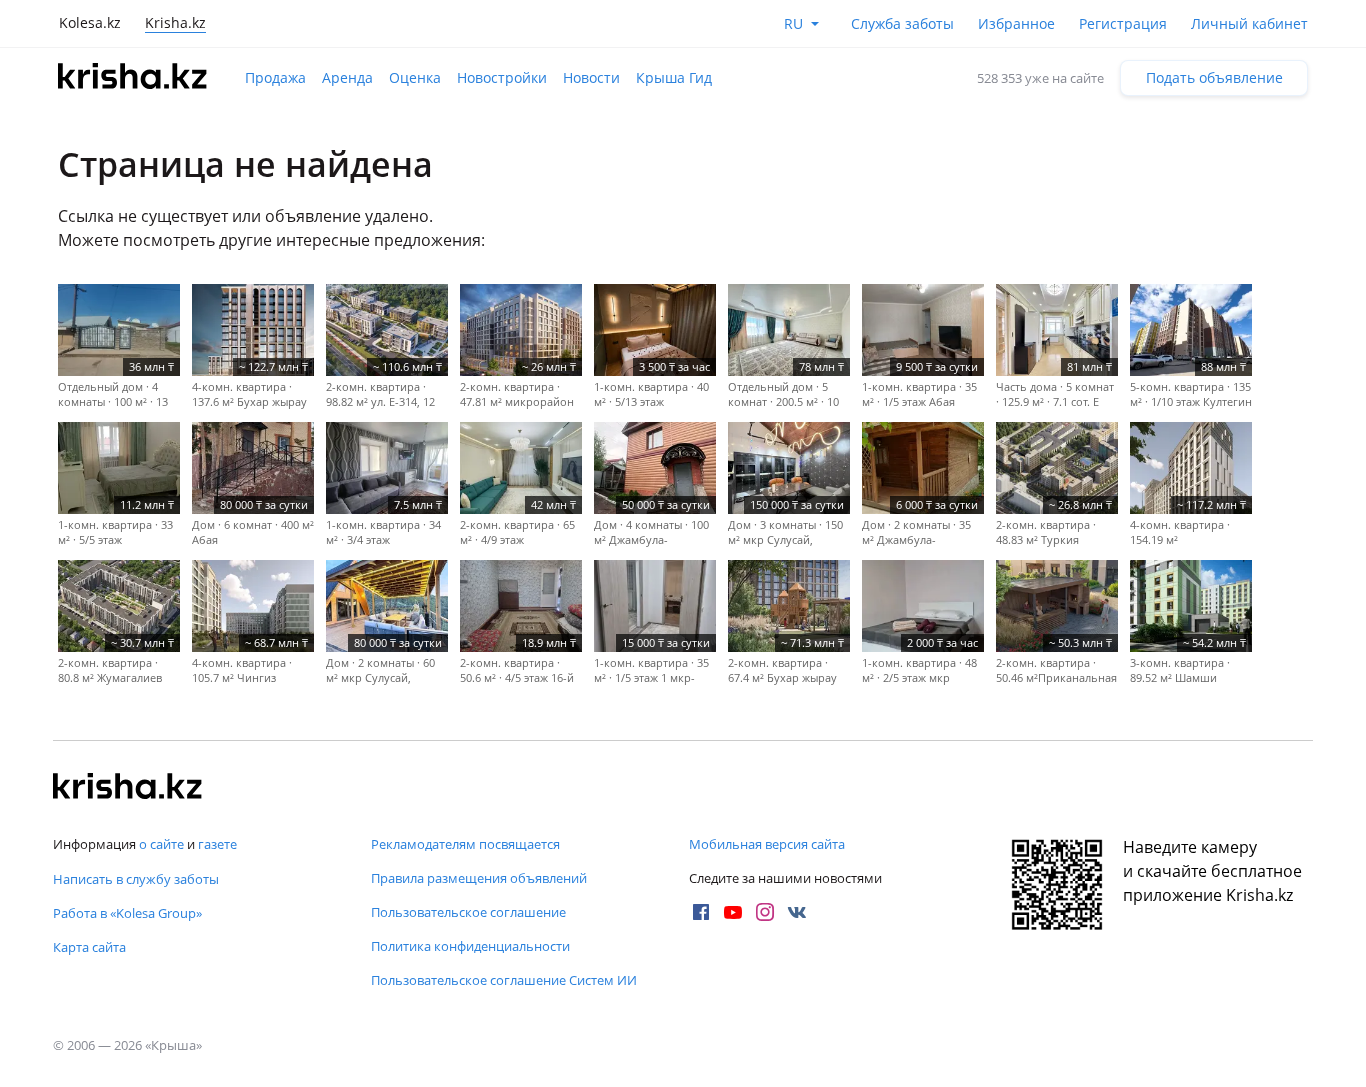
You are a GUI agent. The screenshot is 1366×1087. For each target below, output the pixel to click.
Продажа (275, 77)
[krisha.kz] (128, 788)
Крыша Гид (674, 77)
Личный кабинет (1249, 23)
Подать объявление (1214, 77)
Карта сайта (89, 947)
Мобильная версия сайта (767, 844)
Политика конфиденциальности (470, 946)
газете (217, 844)
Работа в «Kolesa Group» (127, 913)
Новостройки (502, 77)
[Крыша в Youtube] (733, 912)
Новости (591, 77)
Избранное (1016, 23)
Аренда (347, 77)
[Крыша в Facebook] (701, 912)
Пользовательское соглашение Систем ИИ (504, 980)
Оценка (415, 77)
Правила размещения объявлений (479, 878)
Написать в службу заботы (136, 879)
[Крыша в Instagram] (765, 912)
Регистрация (1123, 23)
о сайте (161, 844)
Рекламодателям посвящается (465, 844)
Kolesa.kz (90, 22)
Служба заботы (902, 23)
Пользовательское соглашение (468, 912)
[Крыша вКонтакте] (797, 912)
